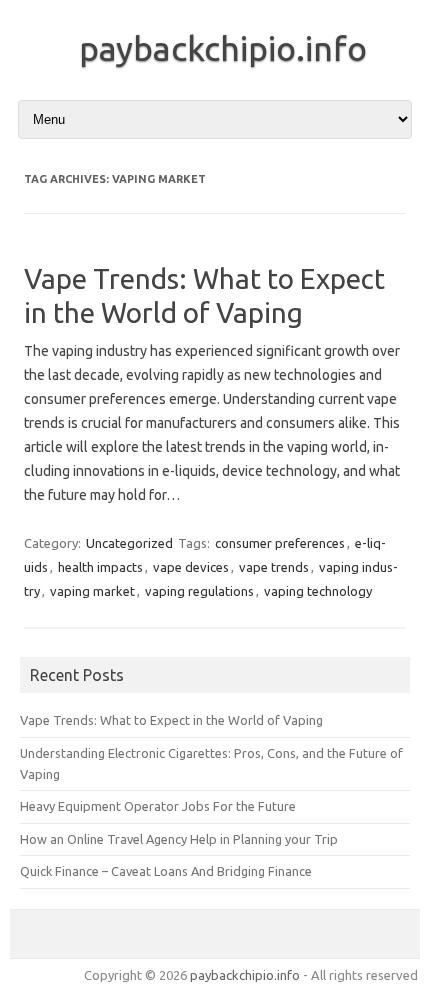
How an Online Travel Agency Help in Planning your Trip (179, 839)
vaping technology (318, 591)
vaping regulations (199, 591)
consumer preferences (280, 543)
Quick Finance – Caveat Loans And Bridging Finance (166, 871)
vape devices (191, 567)
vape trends (274, 567)
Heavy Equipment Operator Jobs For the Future (158, 806)
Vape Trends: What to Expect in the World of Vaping (171, 720)
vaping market (92, 591)
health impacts (100, 567)
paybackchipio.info (223, 48)
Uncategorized (129, 543)
